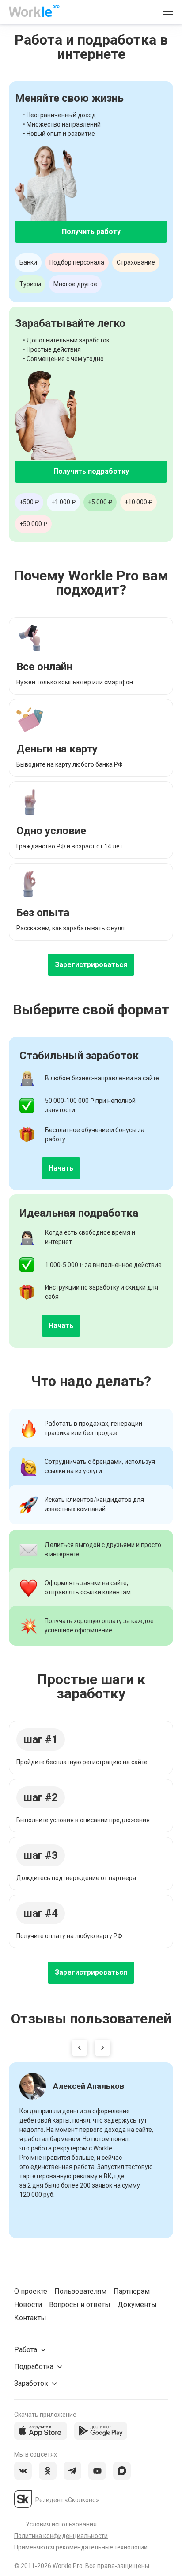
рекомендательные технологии (102, 2547)
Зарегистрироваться (91, 965)
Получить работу (91, 232)
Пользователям (80, 2291)
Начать (61, 1168)
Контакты (30, 2318)
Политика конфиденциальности (61, 2536)
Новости (28, 2305)
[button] (80, 2050)
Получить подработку (91, 471)
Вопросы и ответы (80, 2305)
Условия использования (61, 2524)
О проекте (31, 2291)
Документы (137, 2305)
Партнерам (132, 2291)
